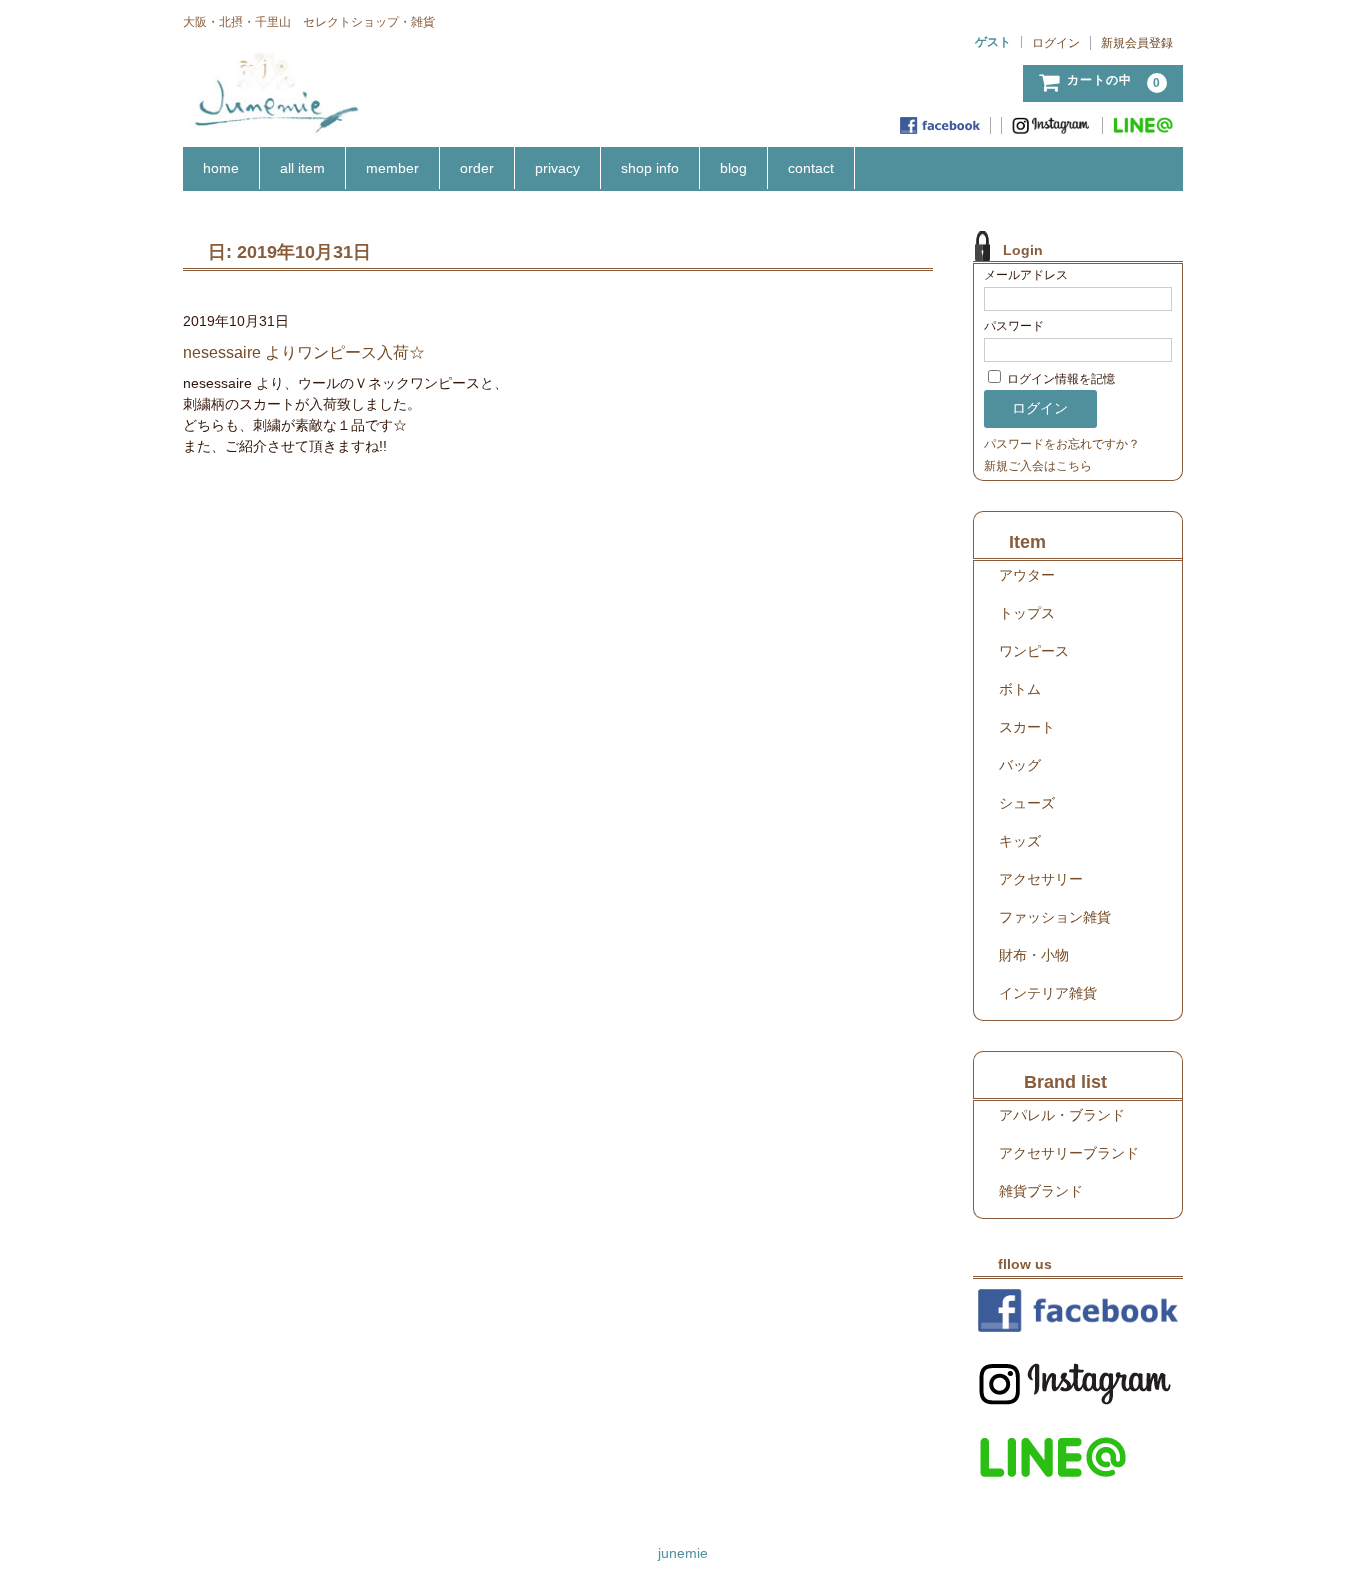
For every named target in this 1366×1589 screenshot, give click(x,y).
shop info (650, 168)
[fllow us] (1078, 1310)
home (221, 168)
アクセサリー (1041, 879)
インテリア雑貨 (1048, 993)
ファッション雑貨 (1055, 917)
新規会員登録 (1137, 43)
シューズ (1027, 803)
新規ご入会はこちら (1038, 466)
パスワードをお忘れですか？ (1062, 444)
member (392, 168)
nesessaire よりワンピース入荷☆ (312, 352)
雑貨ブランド (1041, 1191)
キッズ (1020, 841)
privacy (557, 168)
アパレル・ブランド (1062, 1115)
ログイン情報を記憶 (1059, 379)
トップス (1027, 613)
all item (302, 168)
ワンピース (1034, 651)
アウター (1027, 575)
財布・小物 (1034, 955)
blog (733, 168)
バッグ (1020, 765)
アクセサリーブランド (1069, 1153)
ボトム (1020, 689)
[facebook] (940, 125)
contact (811, 168)
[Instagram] (1052, 125)
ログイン (1056, 43)
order (477, 168)
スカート (1027, 727)
